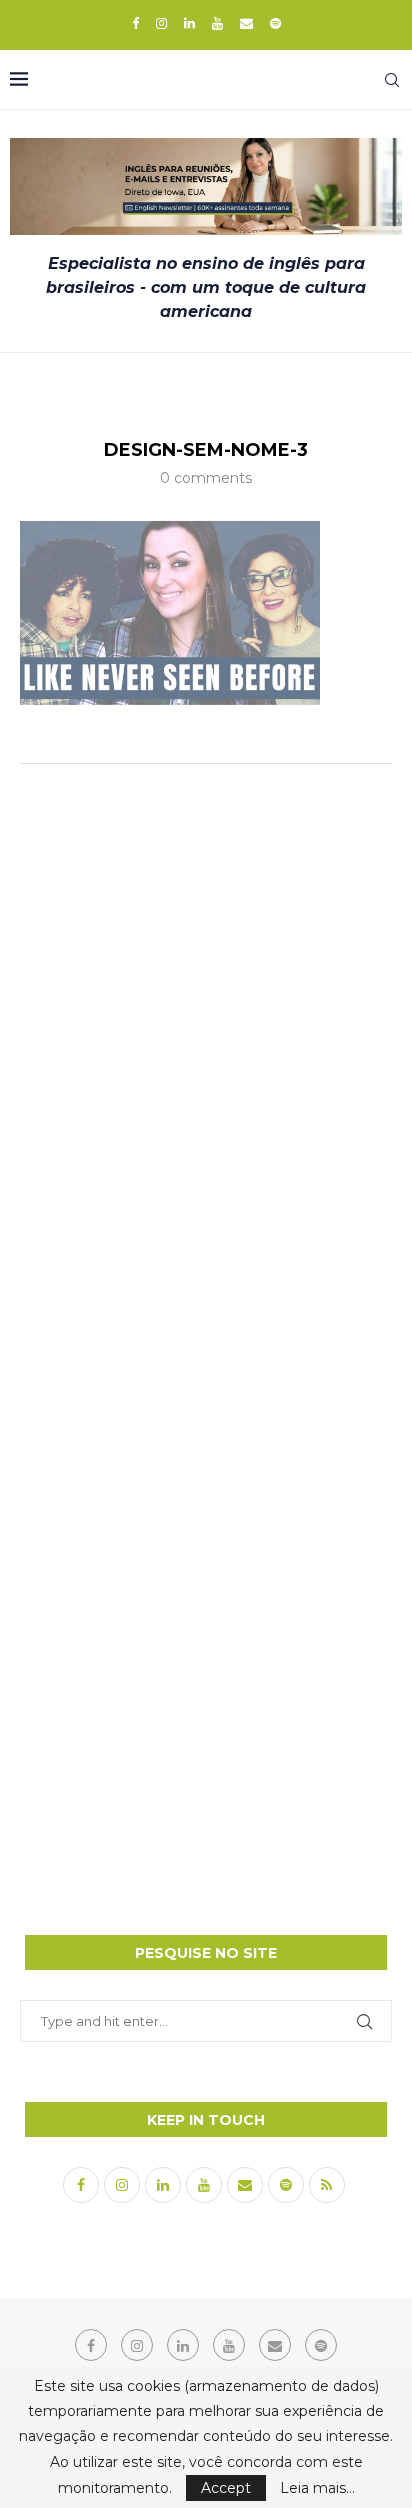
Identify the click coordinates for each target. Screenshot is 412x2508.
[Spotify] (275, 23)
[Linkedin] (189, 23)
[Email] (246, 23)
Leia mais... (317, 2488)
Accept (226, 2488)
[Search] (392, 80)
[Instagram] (161, 23)
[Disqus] (206, 1044)
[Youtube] (217, 23)
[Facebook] (135, 23)
